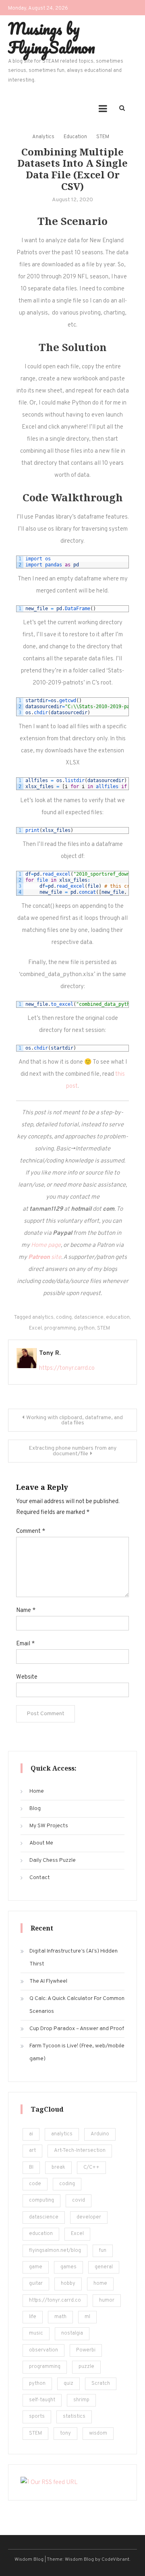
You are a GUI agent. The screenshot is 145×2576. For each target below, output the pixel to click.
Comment (31, 1531)
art (32, 2151)
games (68, 2267)
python (86, 1328)
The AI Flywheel (48, 1981)
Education (75, 137)
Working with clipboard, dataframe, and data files (75, 1420)
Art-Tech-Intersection (80, 2151)
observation (43, 2350)
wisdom (98, 2433)
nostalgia (72, 2333)
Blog (35, 1809)
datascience (89, 1318)
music (36, 2333)
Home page (46, 1245)
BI (31, 2167)
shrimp (81, 2400)
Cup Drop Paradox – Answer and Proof (77, 2029)
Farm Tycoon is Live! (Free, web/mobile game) (77, 2052)
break (58, 2167)
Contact (40, 1878)
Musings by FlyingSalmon (52, 38)
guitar (36, 2284)
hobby (68, 2284)
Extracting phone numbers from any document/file (72, 1451)
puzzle (86, 2367)
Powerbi (86, 2350)
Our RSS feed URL (54, 2483)
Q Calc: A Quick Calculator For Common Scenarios (77, 2005)
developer (89, 2217)
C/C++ (91, 2167)
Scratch (101, 2384)
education (118, 1318)
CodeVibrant (115, 2560)
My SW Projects (49, 1826)
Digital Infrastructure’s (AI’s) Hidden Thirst (74, 1958)
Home (37, 1791)
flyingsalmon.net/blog (55, 2251)
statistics (74, 2417)
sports (37, 2417)
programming (60, 1328)
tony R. (50, 1353)
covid (79, 2200)
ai (31, 2134)
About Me (41, 1843)
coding (64, 1318)
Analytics (43, 137)
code (35, 2184)
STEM (103, 137)
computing (41, 2200)
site (45, 1257)
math (60, 2317)
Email (25, 1644)
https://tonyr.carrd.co (67, 1368)
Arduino (100, 2134)
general (104, 2267)
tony (65, 2433)
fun (103, 2251)
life (33, 2317)
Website (27, 1677)
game (36, 2267)
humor (107, 2300)
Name (26, 1611)
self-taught (42, 2400)
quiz (68, 2384)
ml (87, 2317)
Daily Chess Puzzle (53, 1860)
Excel (35, 1328)
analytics (43, 1318)
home (100, 2284)
